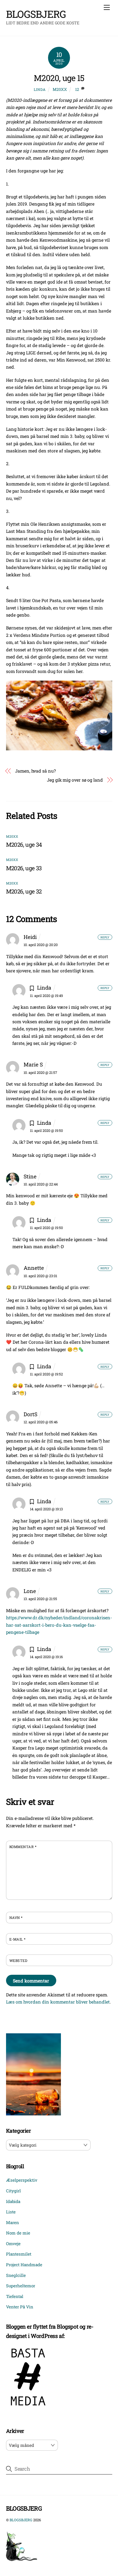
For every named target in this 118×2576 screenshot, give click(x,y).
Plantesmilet (19, 2254)
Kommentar (23, 1847)
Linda (40, 89)
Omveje (13, 2243)
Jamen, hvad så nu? (35, 771)
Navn (16, 1918)
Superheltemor (21, 2286)
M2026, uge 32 (24, 891)
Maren (12, 2222)
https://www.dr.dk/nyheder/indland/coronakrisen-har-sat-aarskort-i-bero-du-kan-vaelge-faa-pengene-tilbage (59, 1625)
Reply (105, 937)
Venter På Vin (20, 2307)
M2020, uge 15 (59, 78)
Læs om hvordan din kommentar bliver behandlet (58, 2002)
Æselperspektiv (22, 2180)
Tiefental (15, 2296)
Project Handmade (24, 2265)
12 (77, 89)
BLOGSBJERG (21, 2520)
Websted (18, 1961)
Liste (11, 2212)
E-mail (18, 1939)
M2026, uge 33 (24, 868)
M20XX (60, 89)
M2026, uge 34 (24, 845)
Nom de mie (18, 2233)
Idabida (13, 2201)
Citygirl (13, 2191)
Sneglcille (16, 2275)
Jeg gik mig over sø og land (75, 780)
